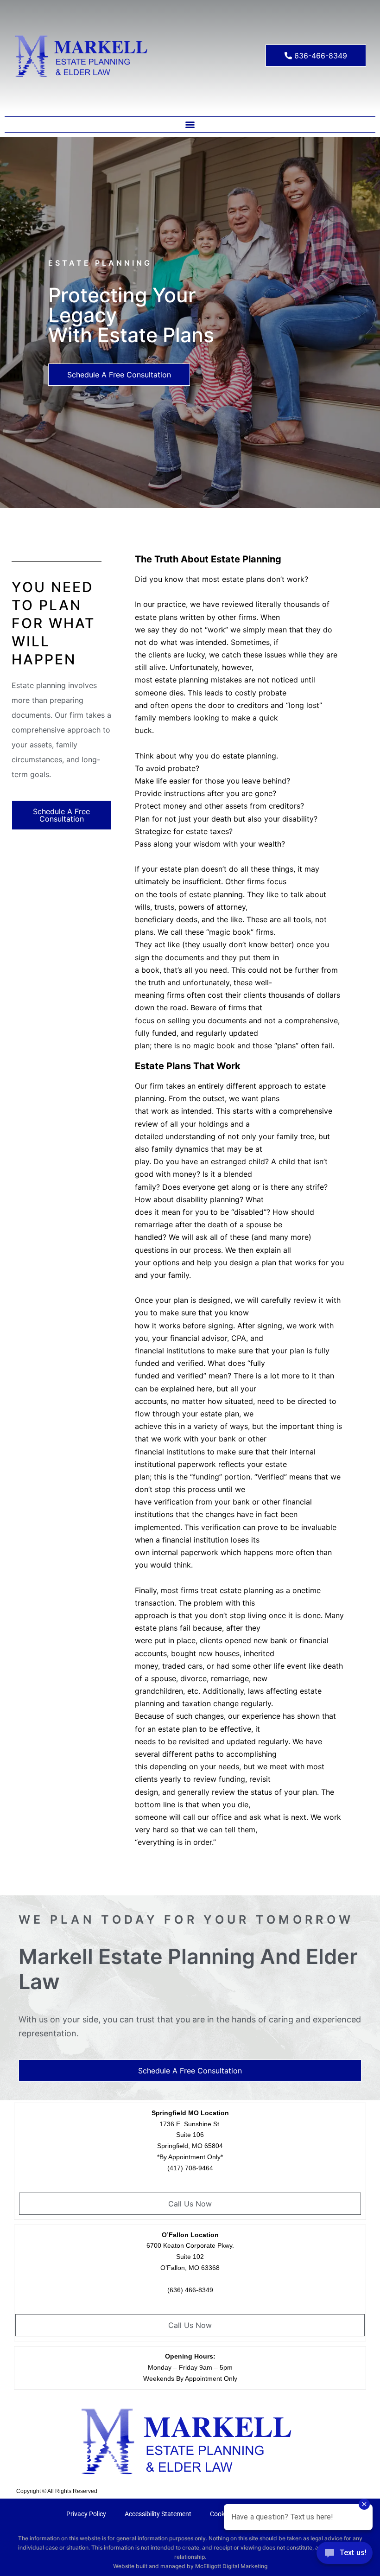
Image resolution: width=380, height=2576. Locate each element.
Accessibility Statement (158, 2514)
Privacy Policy (86, 2514)
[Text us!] (345, 2556)
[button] (190, 124)
